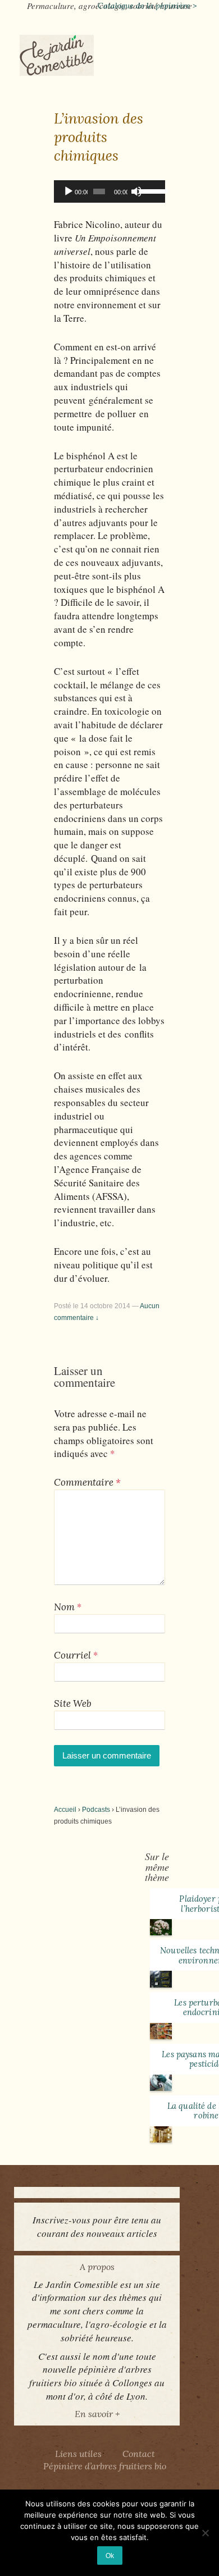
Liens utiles (78, 2454)
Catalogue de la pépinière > (147, 6)
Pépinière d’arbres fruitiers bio (105, 2466)
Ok (110, 2556)
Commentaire (87, 1482)
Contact (139, 2454)
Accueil (65, 1810)
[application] (109, 191)
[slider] (149, 190)
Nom (64, 1607)
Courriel (72, 1655)
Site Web (73, 1703)
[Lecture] (69, 191)
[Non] (205, 2533)
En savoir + (97, 2414)
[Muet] (136, 191)
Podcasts (96, 1810)
